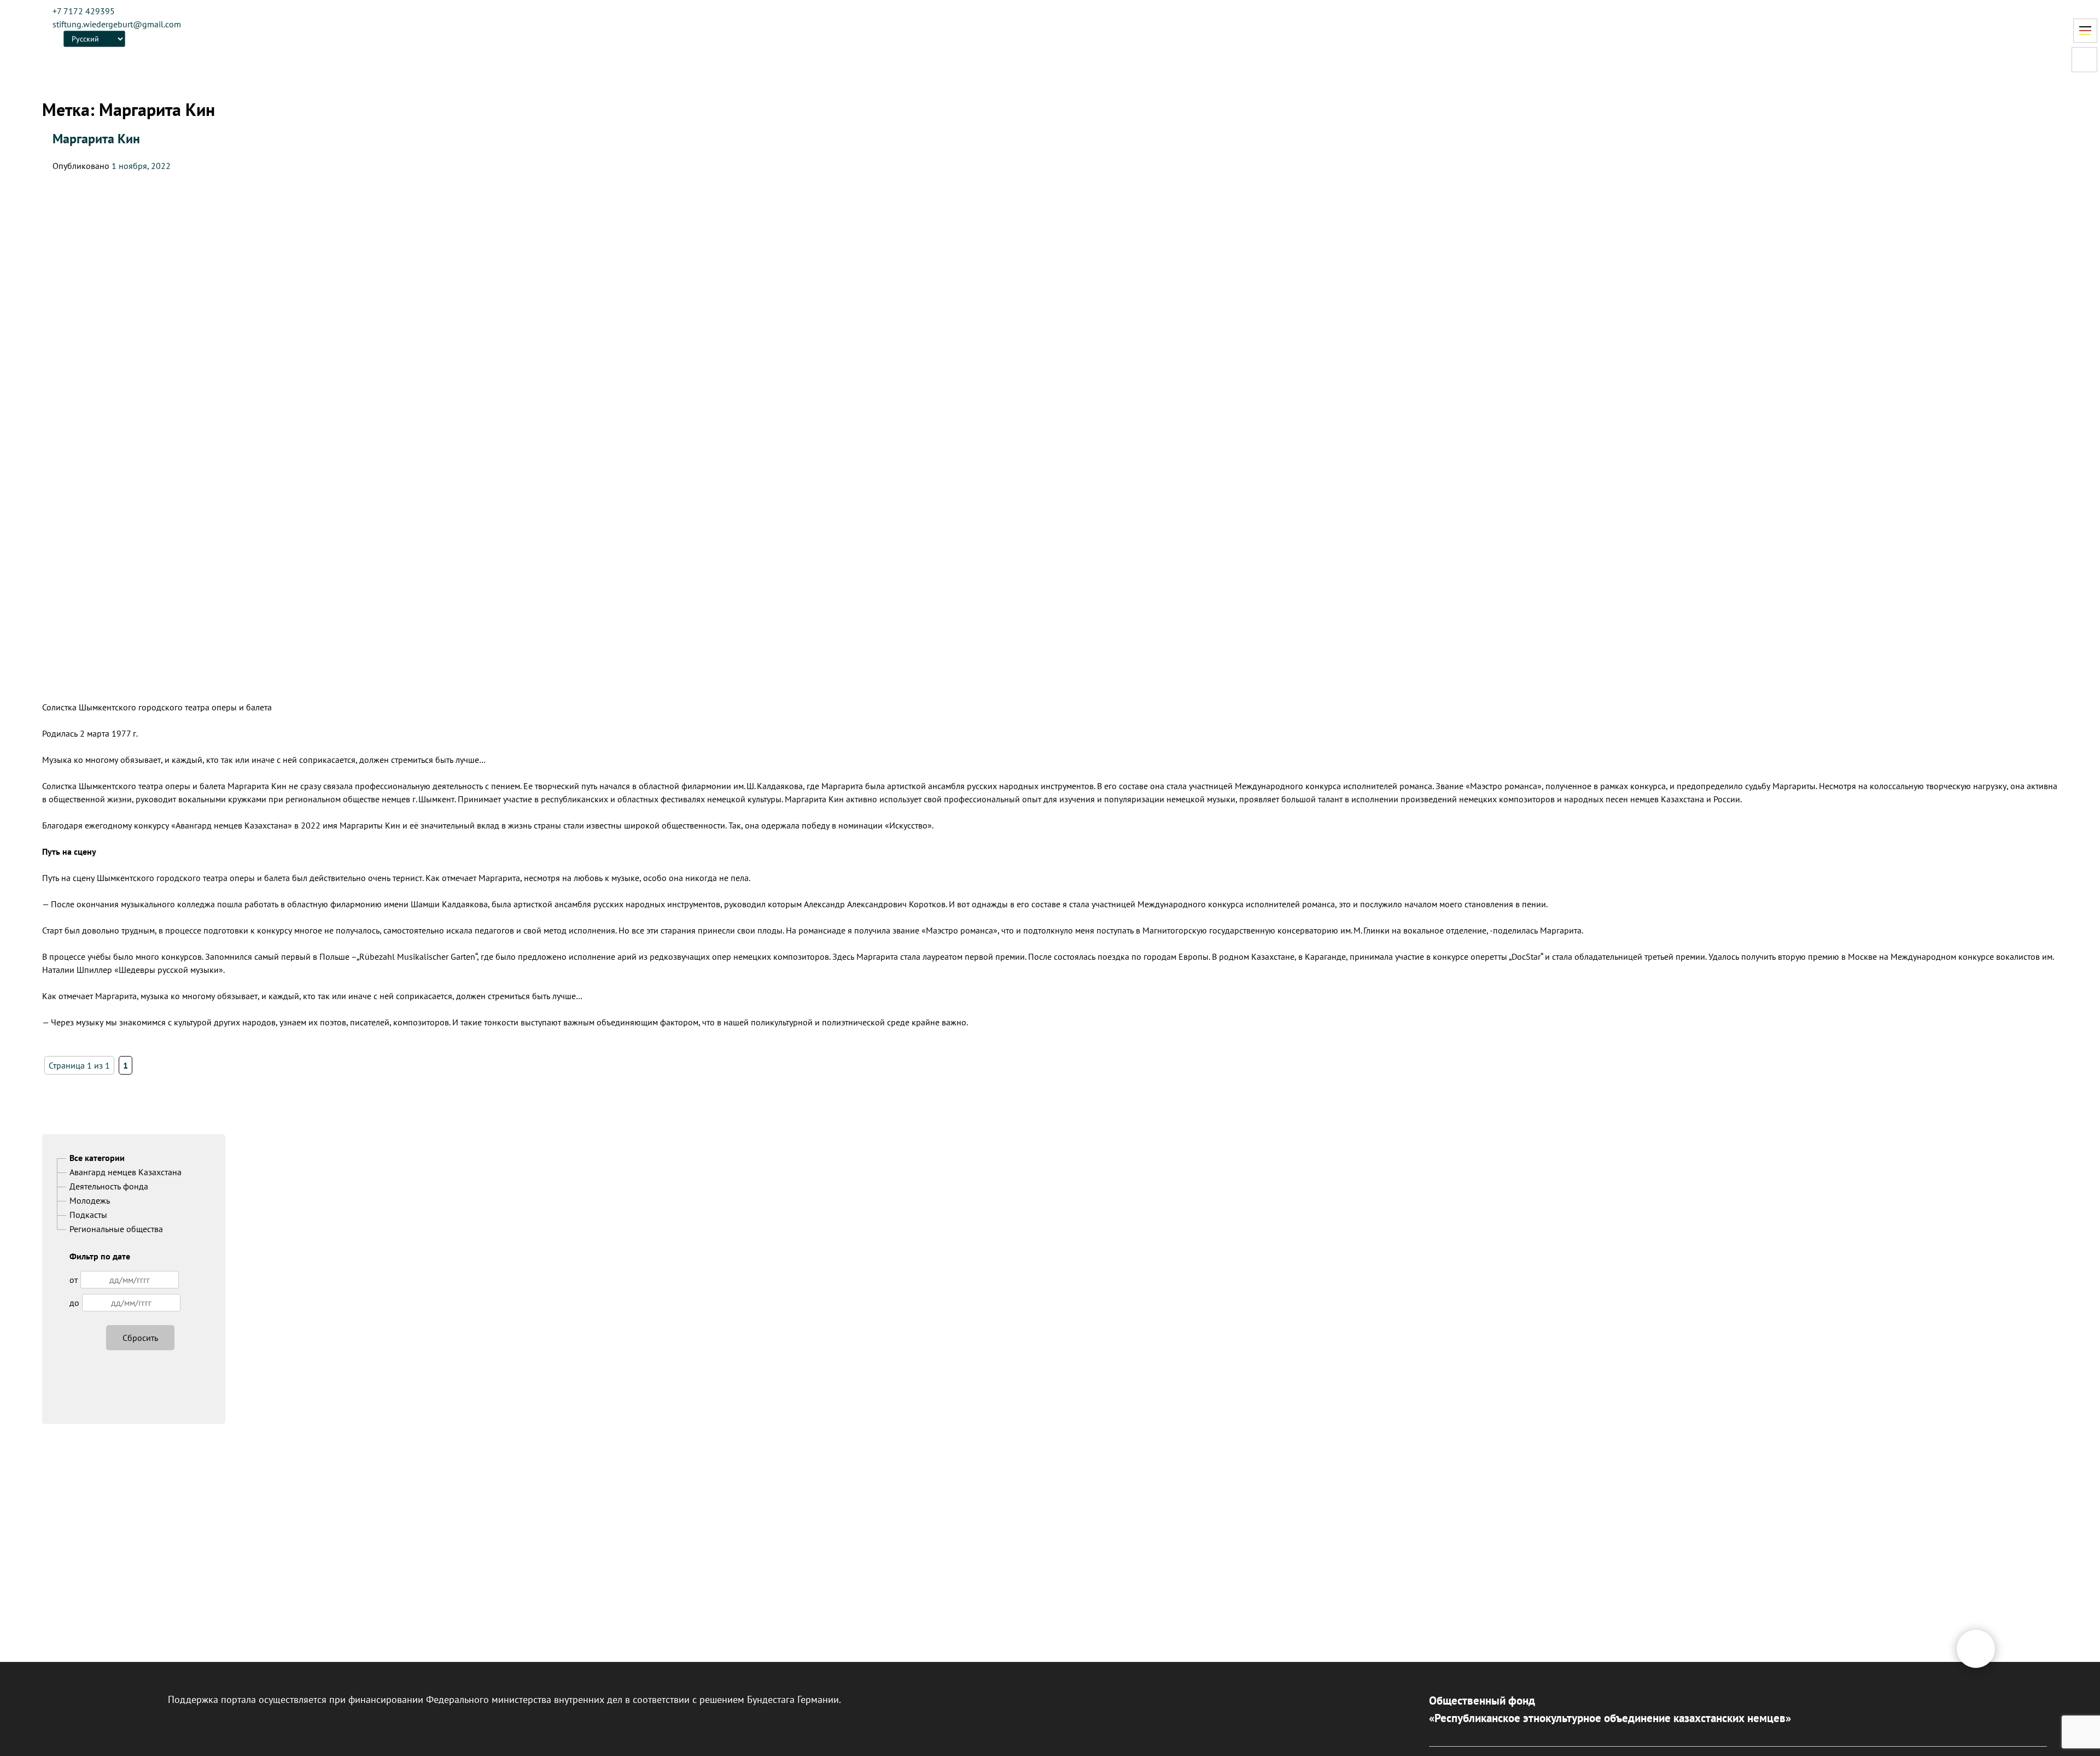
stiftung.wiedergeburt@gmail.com (117, 24)
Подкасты (88, 1215)
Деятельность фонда (109, 1186)
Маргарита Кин (96, 139)
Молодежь (90, 1200)
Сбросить (140, 1338)
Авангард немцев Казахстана (126, 1172)
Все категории (97, 1158)
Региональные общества (116, 1229)
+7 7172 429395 (84, 11)
